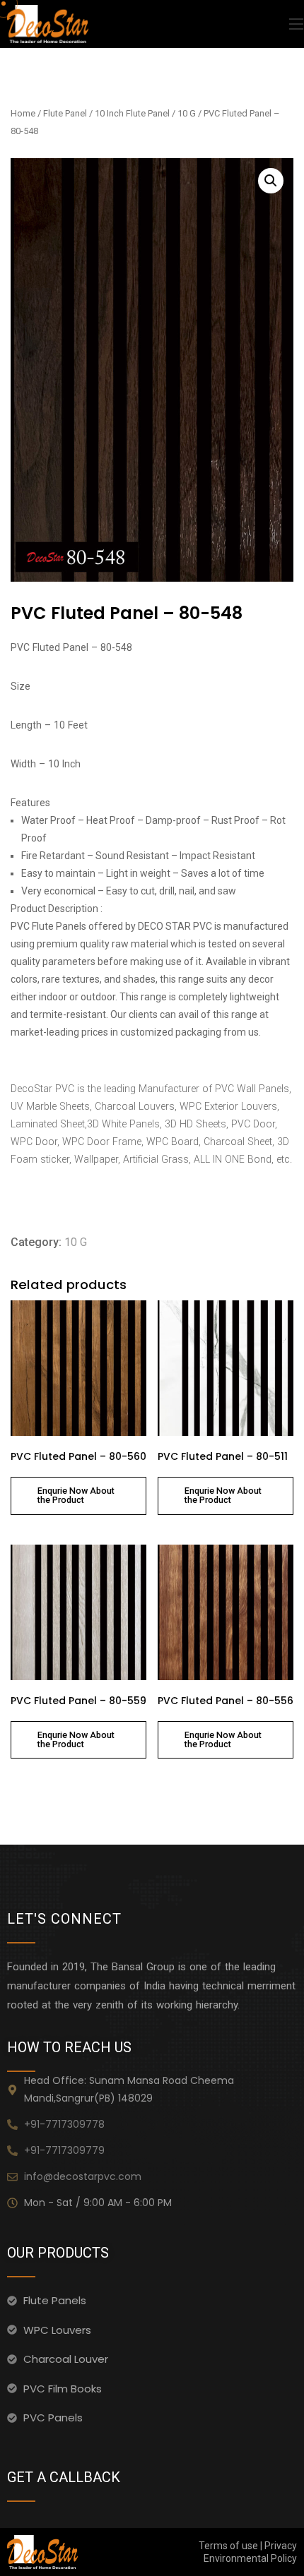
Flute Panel (65, 113)
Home (23, 113)
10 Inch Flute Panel (132, 113)
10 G (187, 113)
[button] (271, 181)
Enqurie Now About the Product (76, 1495)
